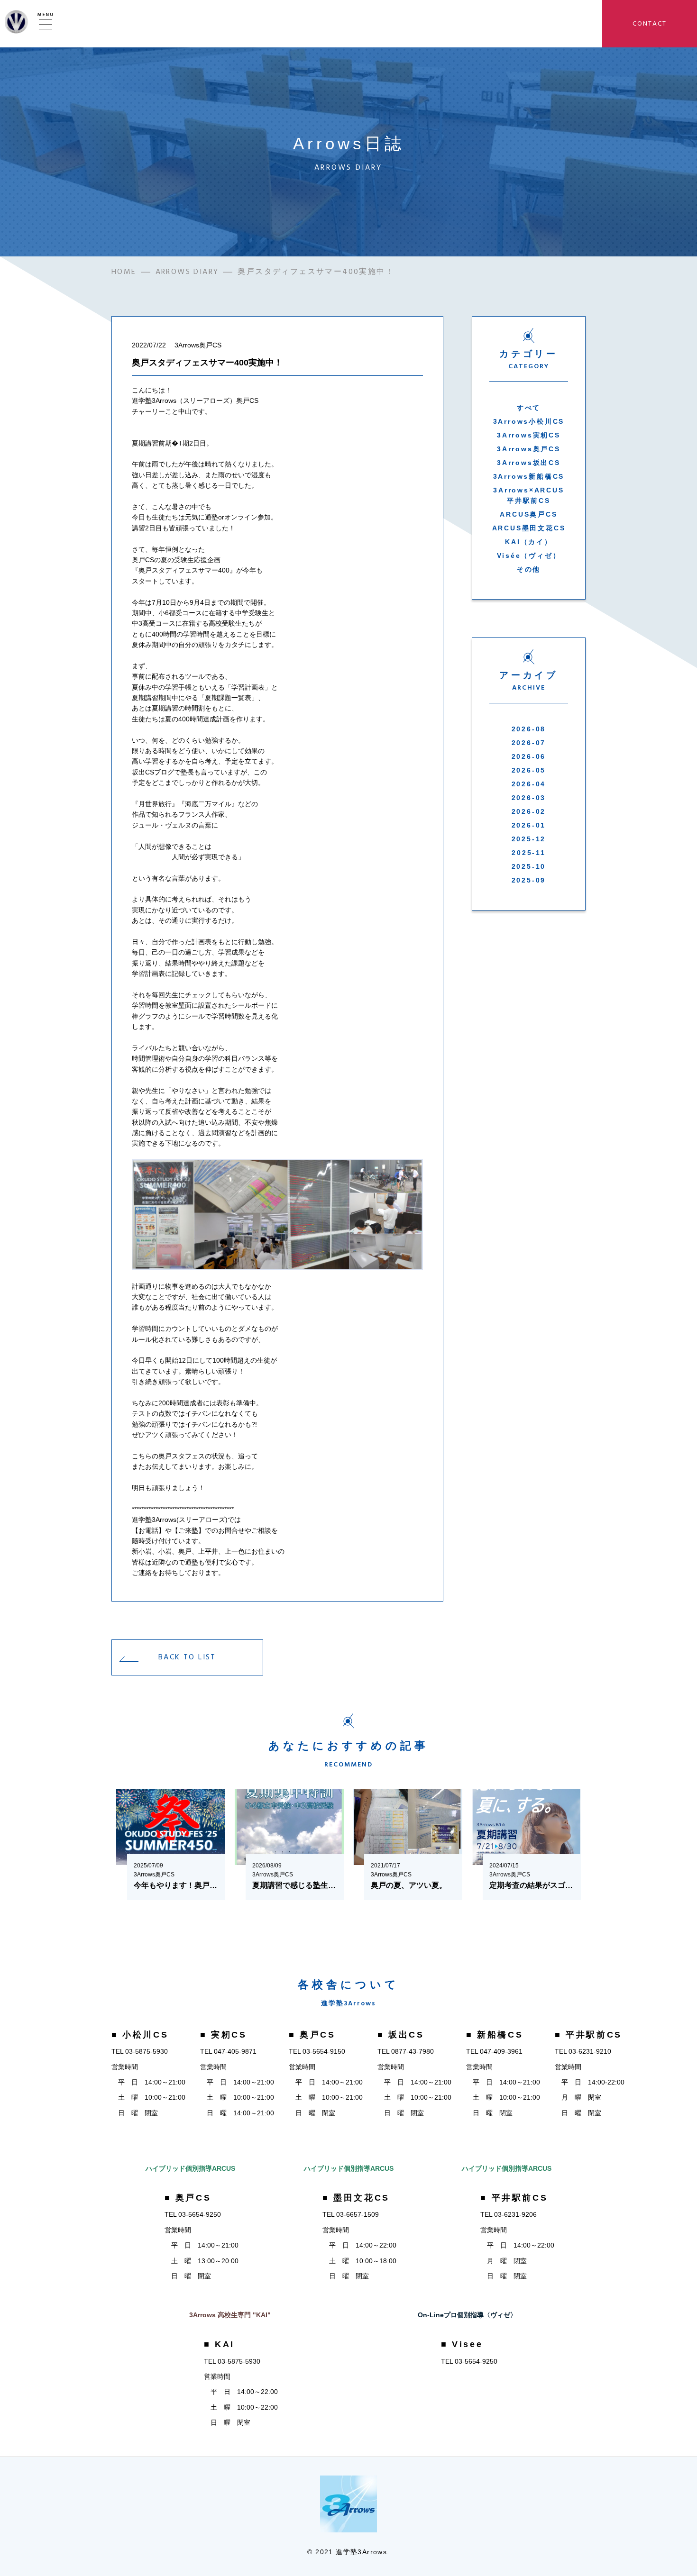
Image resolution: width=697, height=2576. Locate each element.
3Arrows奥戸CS (529, 449)
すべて (529, 408)
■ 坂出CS (401, 2035)
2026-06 (529, 756)
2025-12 (529, 839)
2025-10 (529, 866)
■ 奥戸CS (312, 2035)
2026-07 (529, 743)
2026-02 (529, 811)
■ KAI (219, 2344)
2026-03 (529, 798)
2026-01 (529, 825)
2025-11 (529, 853)
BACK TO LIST (187, 1657)
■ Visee (462, 2344)
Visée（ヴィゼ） (529, 555)
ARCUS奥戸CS (528, 514)
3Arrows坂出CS (529, 463)
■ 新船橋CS (495, 2035)
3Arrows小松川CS (529, 421)
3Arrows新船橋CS (529, 476)
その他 (529, 569)
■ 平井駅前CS (588, 2035)
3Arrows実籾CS (529, 435)
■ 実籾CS (224, 2035)
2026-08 (529, 729)
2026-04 (529, 784)
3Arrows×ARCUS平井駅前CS (528, 495)
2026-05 (529, 770)
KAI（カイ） (529, 542)
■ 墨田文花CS (356, 2198)
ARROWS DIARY (187, 272)
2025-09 (529, 880)
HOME (124, 272)
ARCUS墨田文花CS (529, 528)
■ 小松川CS (140, 2035)
